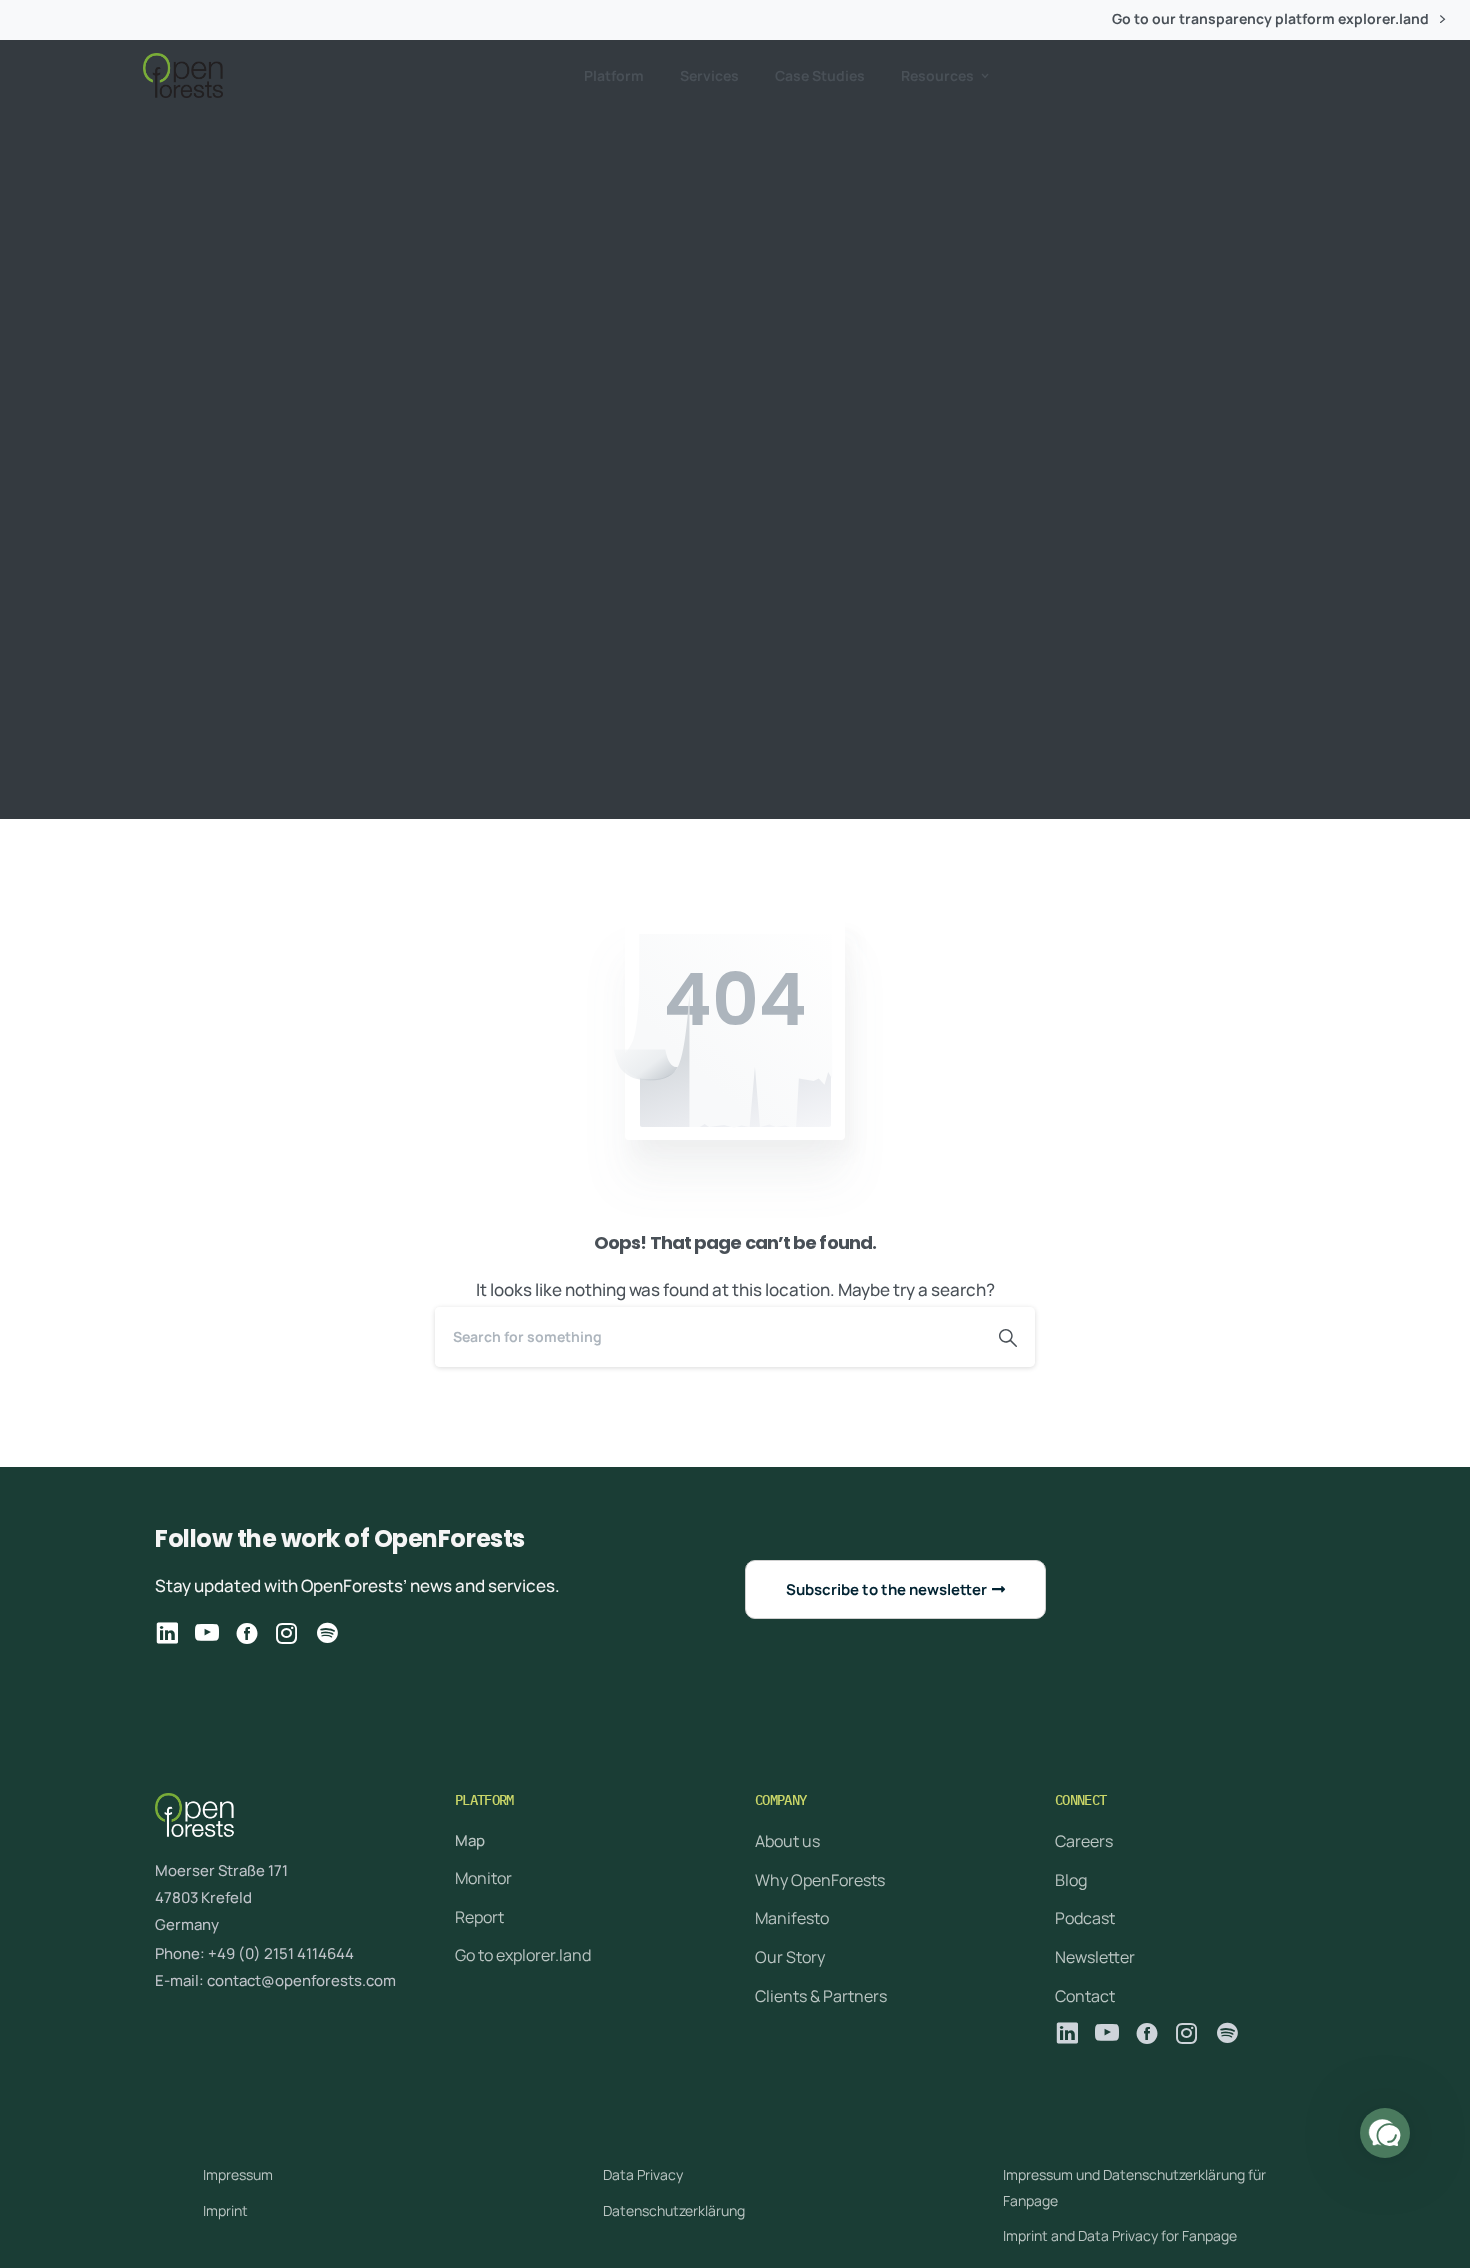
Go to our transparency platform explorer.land (1272, 19)
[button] (1385, 2133)
